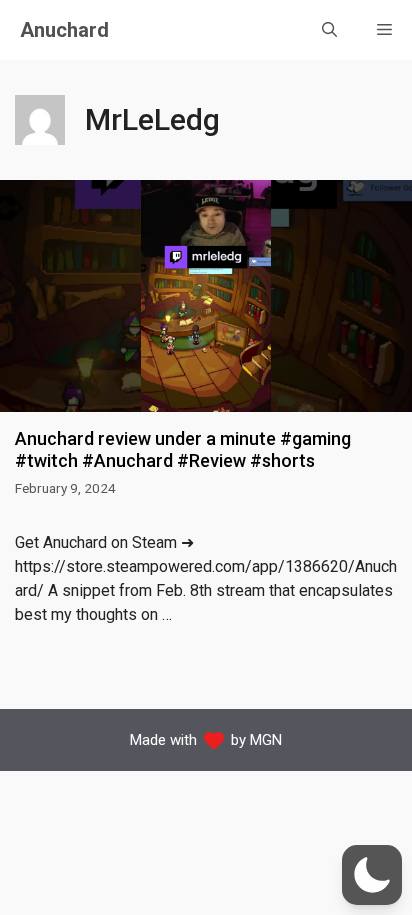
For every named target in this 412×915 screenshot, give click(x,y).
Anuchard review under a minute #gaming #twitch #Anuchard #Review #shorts (183, 449)
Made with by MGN (206, 740)
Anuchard (64, 30)
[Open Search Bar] (329, 30)
